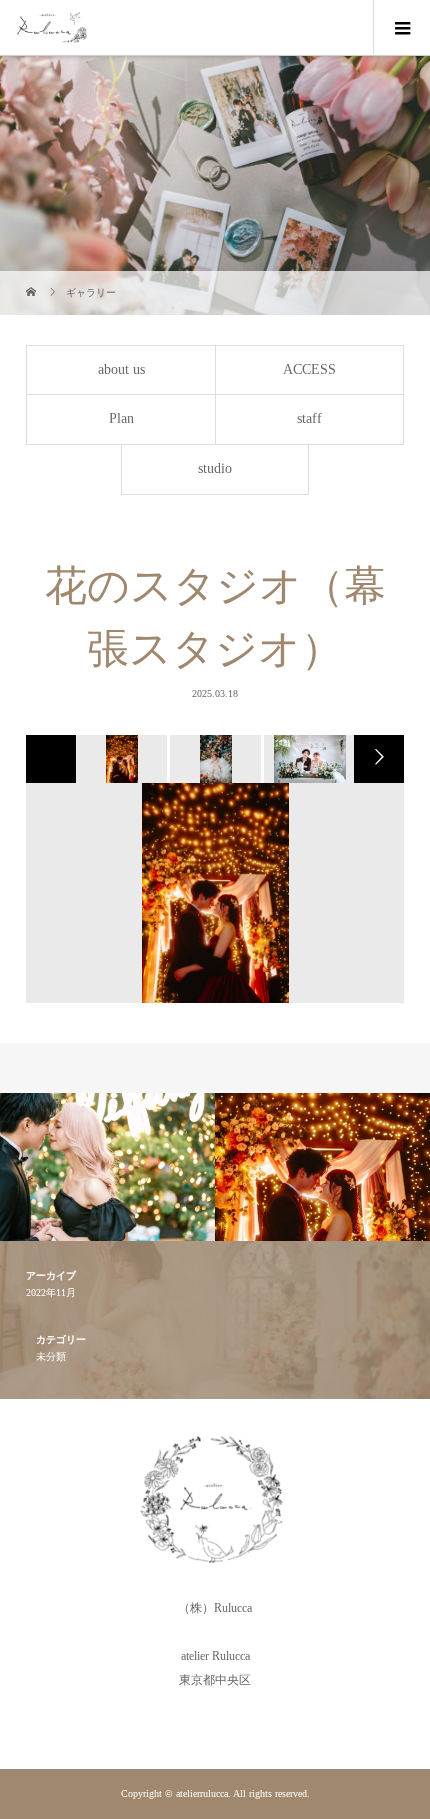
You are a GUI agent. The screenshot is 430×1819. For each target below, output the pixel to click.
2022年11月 (51, 1292)
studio (215, 468)
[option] (120, 759)
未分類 (51, 1356)
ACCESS (309, 369)
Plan (121, 418)
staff (309, 418)
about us (121, 369)
